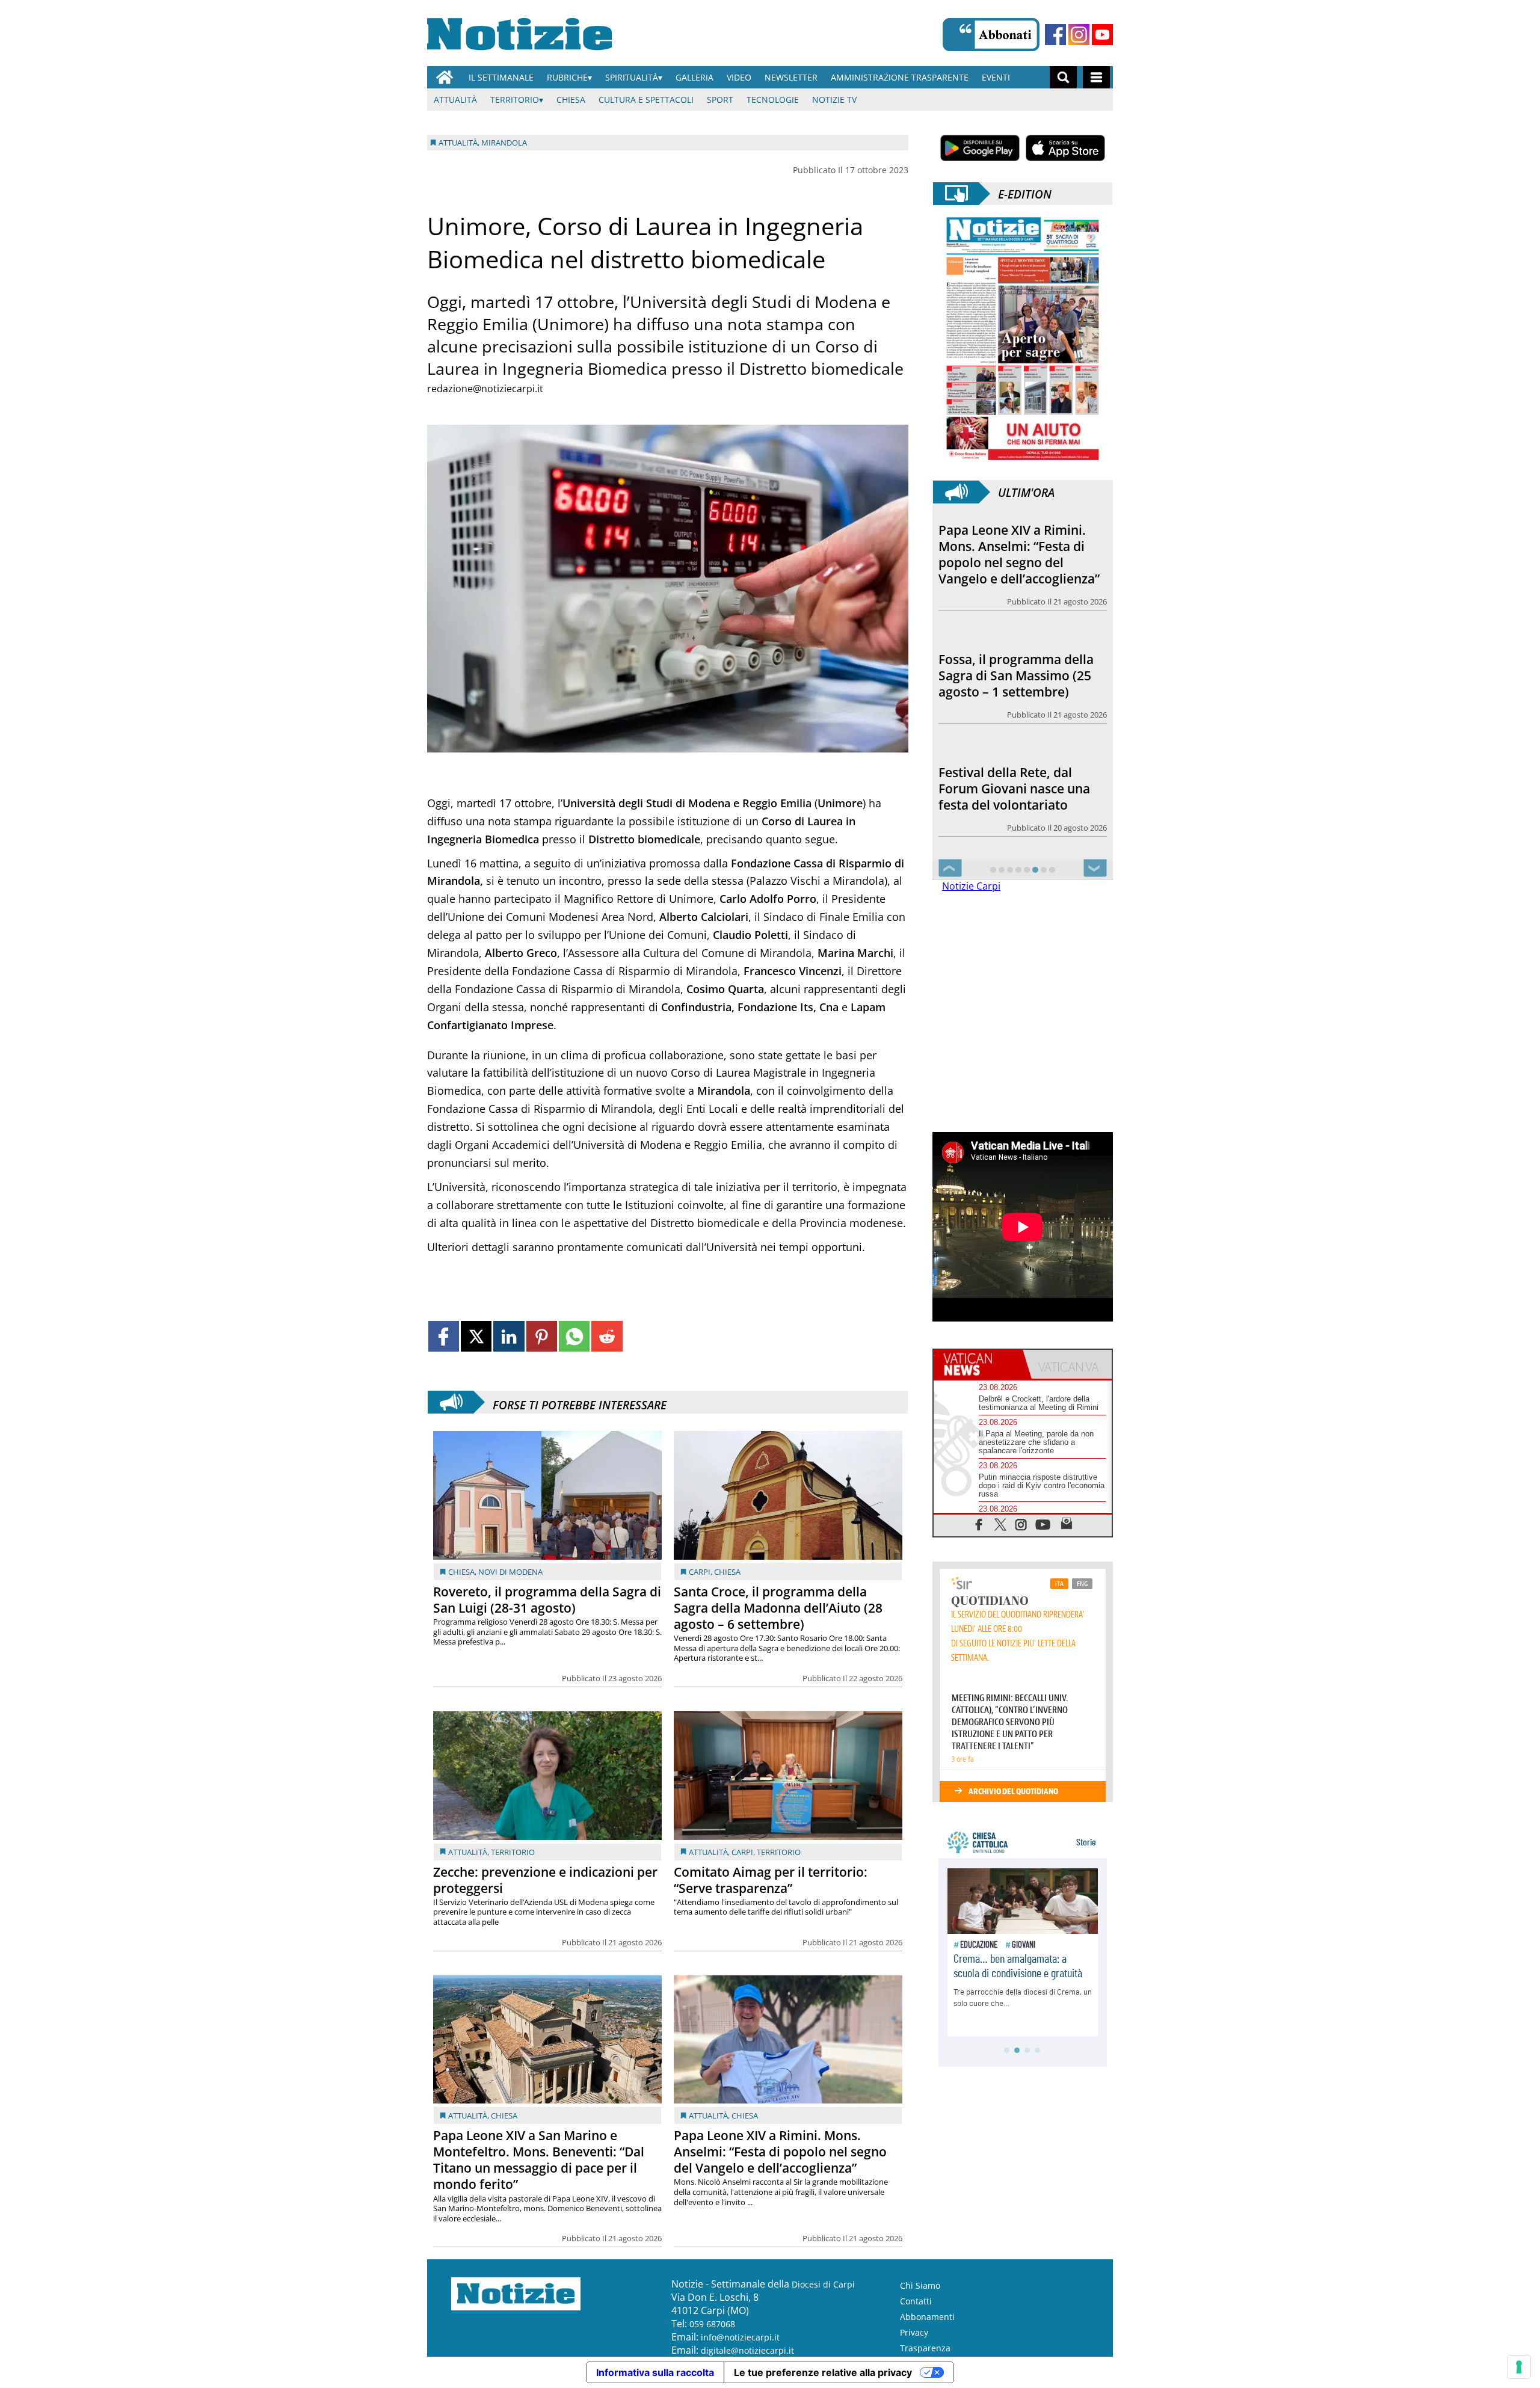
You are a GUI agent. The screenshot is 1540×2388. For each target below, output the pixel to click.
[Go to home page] (445, 77)
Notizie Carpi (971, 886)
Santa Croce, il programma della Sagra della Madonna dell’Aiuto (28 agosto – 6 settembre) (778, 1608)
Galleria (695, 77)
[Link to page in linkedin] (509, 1336)
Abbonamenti (927, 2317)
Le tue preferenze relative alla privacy (823, 2372)
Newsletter (791, 77)
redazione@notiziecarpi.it (485, 389)
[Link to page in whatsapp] (574, 1336)
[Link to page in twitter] (476, 1336)
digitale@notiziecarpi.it (747, 2350)
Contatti (916, 2301)
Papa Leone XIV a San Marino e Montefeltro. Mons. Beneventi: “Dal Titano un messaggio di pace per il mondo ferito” (539, 2160)
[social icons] (979, 1524)
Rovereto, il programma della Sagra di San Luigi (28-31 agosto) (547, 1600)
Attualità (455, 100)
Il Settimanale (501, 77)
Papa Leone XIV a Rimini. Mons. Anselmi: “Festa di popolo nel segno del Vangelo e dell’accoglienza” (780, 2152)
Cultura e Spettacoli (646, 100)
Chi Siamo (920, 2285)
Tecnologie (773, 100)
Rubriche (567, 77)
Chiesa (571, 100)
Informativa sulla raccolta (655, 2372)
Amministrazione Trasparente (900, 77)
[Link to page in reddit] (607, 1336)
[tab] (978, 1364)
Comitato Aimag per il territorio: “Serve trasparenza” (771, 1880)
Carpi (700, 1572)
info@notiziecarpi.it (740, 2337)
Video (739, 77)
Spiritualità (632, 77)
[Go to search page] (1063, 77)
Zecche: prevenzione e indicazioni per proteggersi (545, 1880)
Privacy (914, 2332)
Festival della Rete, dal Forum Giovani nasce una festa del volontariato (1014, 659)
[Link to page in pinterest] (542, 1336)
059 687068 (712, 2324)
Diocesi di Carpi (823, 2284)
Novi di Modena (510, 1572)
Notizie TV (834, 100)
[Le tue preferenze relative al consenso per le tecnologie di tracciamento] (1519, 2367)
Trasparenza (925, 2348)
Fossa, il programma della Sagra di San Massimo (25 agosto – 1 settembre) (1016, 546)
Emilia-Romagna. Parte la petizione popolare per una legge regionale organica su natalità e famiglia (1021, 780)
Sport (720, 100)
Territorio (515, 100)
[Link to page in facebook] (444, 1336)
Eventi (996, 77)
